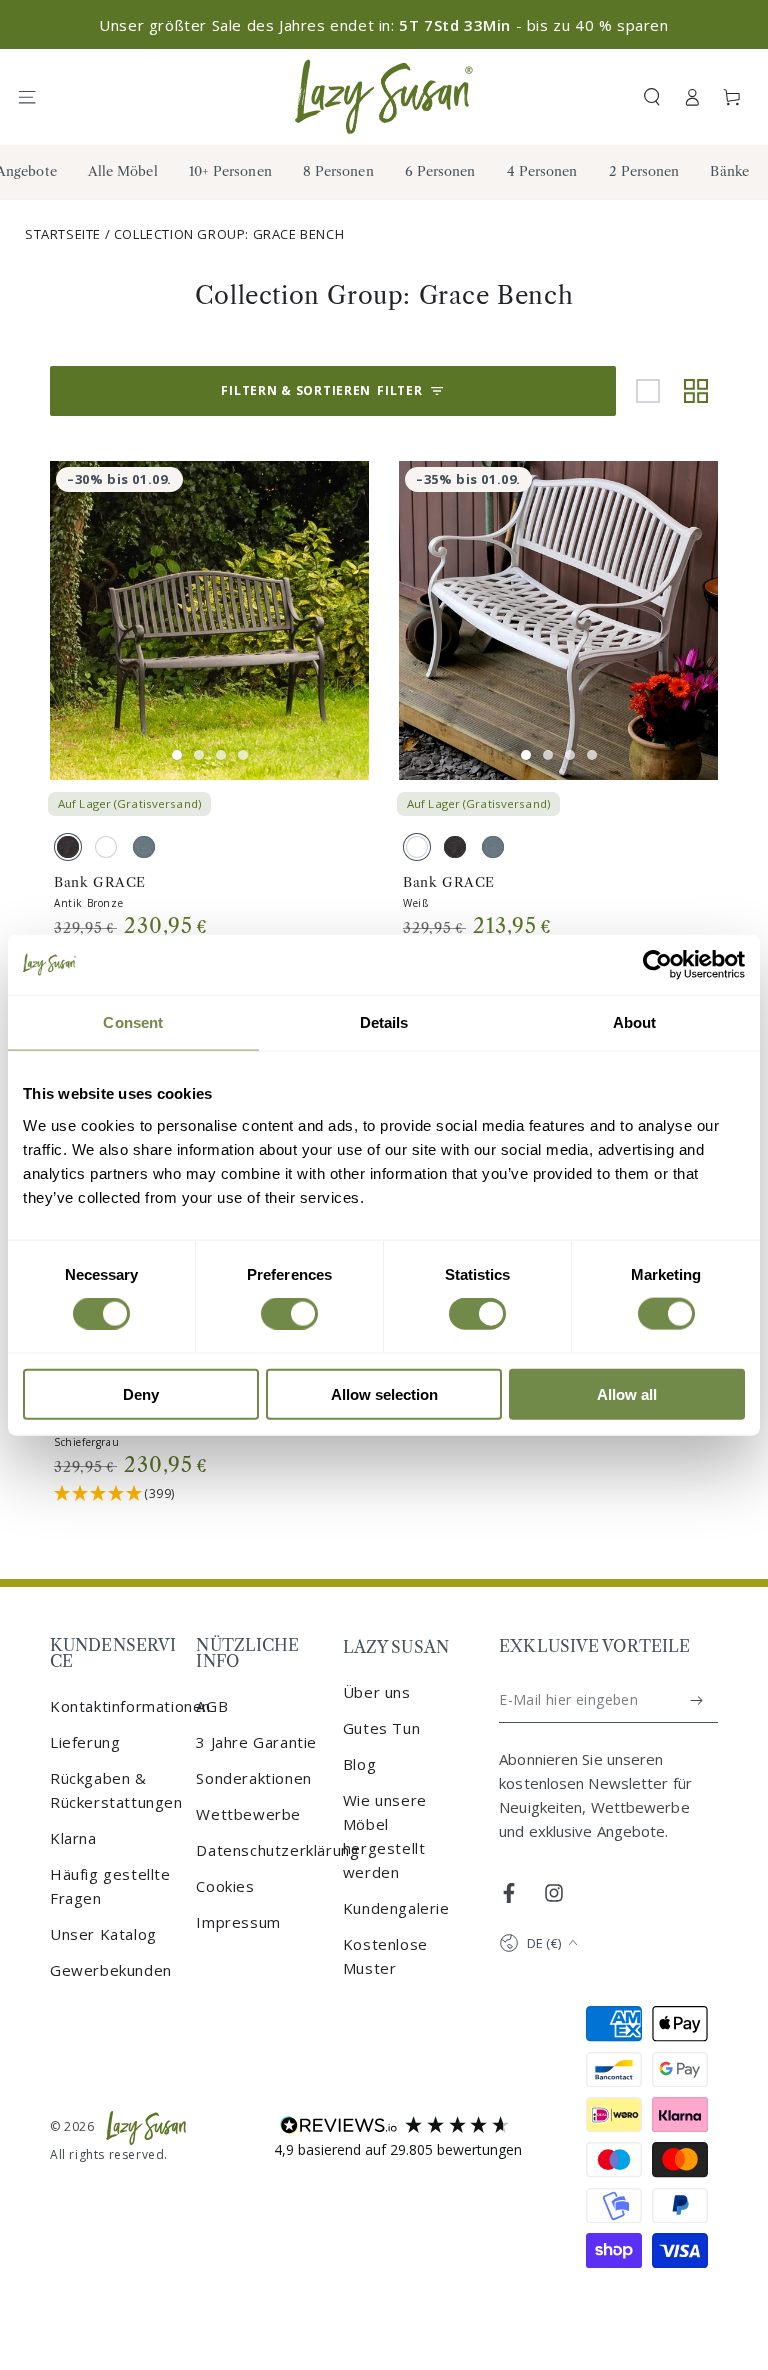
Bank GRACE (100, 882)
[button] (652, 97)
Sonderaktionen (253, 1778)
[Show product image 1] (177, 755)
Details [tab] (384, 1022)
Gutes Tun (381, 1728)
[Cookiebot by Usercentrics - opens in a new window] (657, 965)
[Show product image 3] (221, 755)
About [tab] (635, 1022)
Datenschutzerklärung (277, 1850)
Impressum (238, 1922)
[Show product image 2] (199, 755)
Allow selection (384, 1393)
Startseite (63, 234)
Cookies (225, 1886)
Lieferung (85, 1742)
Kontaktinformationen (130, 1706)
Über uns (377, 1692)
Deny (141, 1393)
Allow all (627, 1393)
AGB (212, 1706)
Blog (359, 1764)
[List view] (648, 391)
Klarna (73, 1838)
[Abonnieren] (697, 1700)
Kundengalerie (396, 1908)
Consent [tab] (133, 1022)
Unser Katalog (103, 1934)
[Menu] (36, 97)
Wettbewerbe (248, 1814)
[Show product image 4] (243, 755)
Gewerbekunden (111, 1970)
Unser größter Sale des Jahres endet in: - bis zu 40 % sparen (383, 25)
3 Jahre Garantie (256, 1742)
